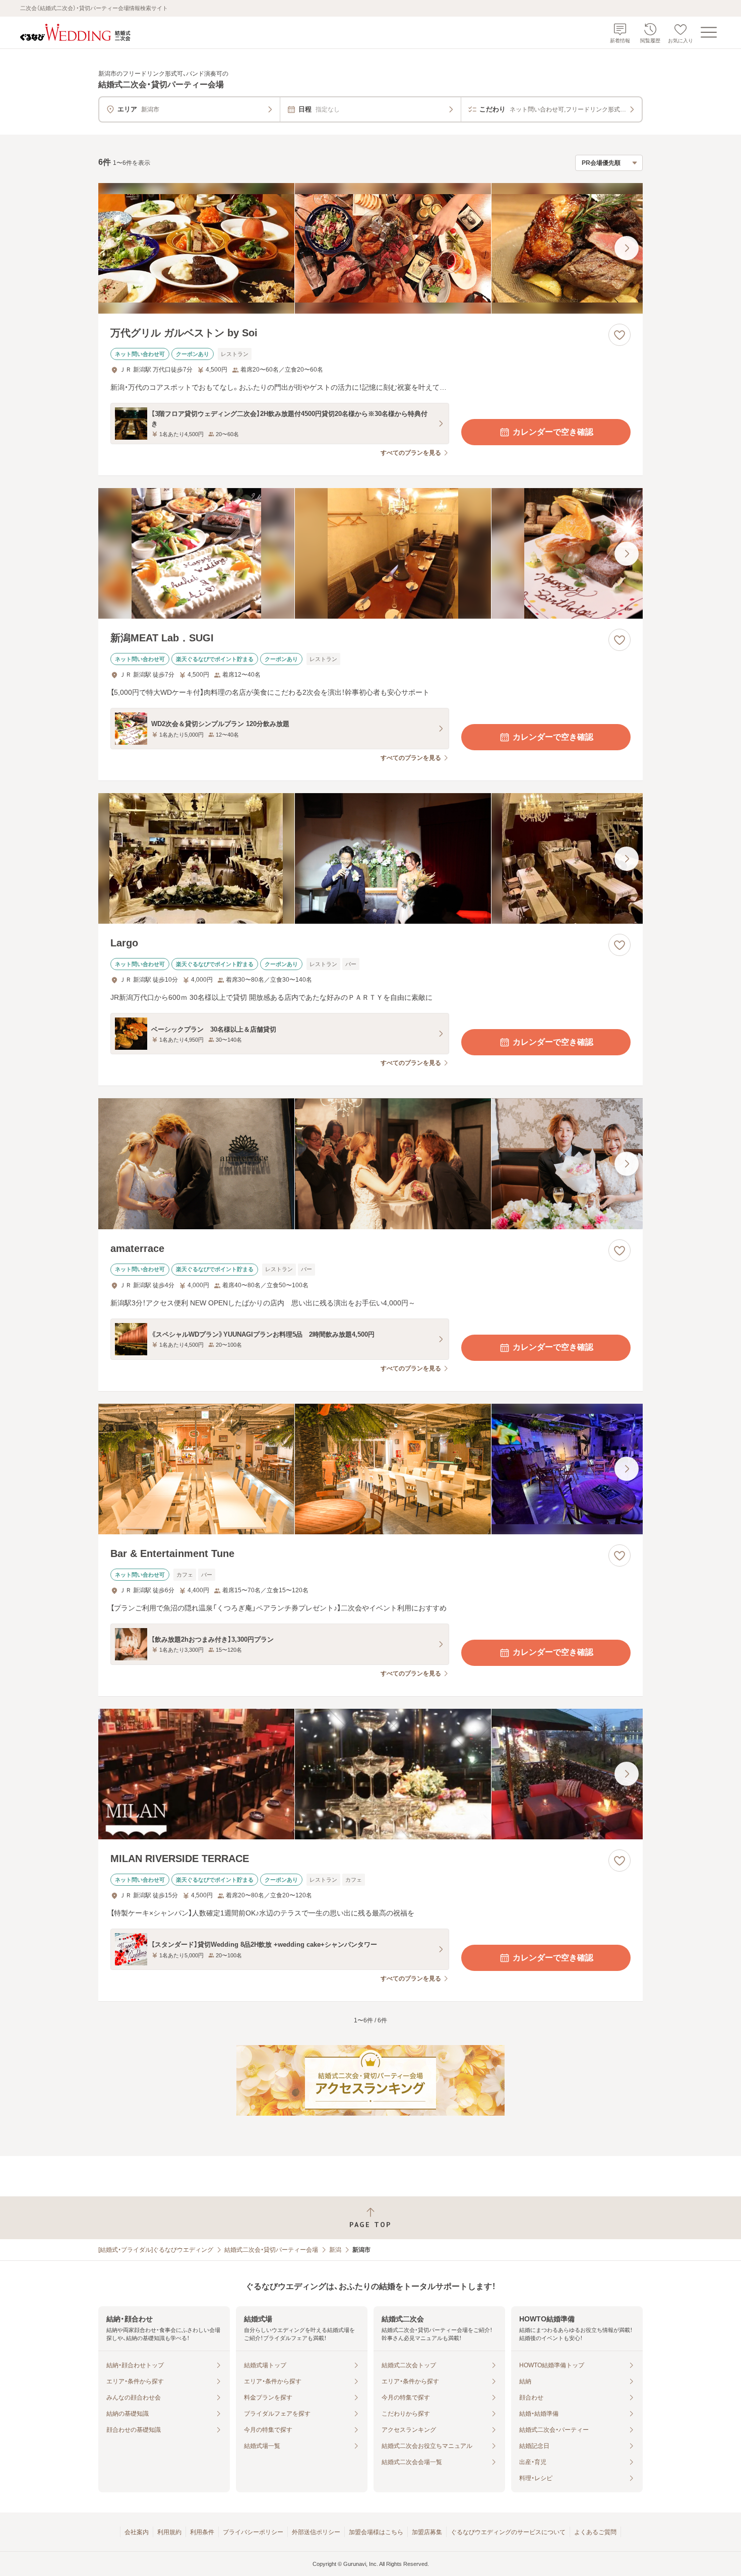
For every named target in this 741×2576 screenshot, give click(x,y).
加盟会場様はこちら (376, 2532)
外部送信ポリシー (316, 2532)
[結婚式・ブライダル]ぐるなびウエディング (156, 2250)
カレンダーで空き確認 (553, 432)
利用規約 (169, 2532)
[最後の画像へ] (627, 248)
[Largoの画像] (371, 858)
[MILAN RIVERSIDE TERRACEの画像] (371, 1774)
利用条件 (202, 2532)
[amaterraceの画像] (371, 1163)
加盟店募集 (427, 2532)
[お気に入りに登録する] (620, 335)
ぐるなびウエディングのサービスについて (508, 2532)
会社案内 (137, 2532)
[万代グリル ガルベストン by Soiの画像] (371, 248)
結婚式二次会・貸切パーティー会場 (271, 2250)
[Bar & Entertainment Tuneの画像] (371, 1469)
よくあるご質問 (595, 2532)
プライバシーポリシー (253, 2532)
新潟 (335, 2250)
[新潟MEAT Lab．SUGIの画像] (371, 553)
